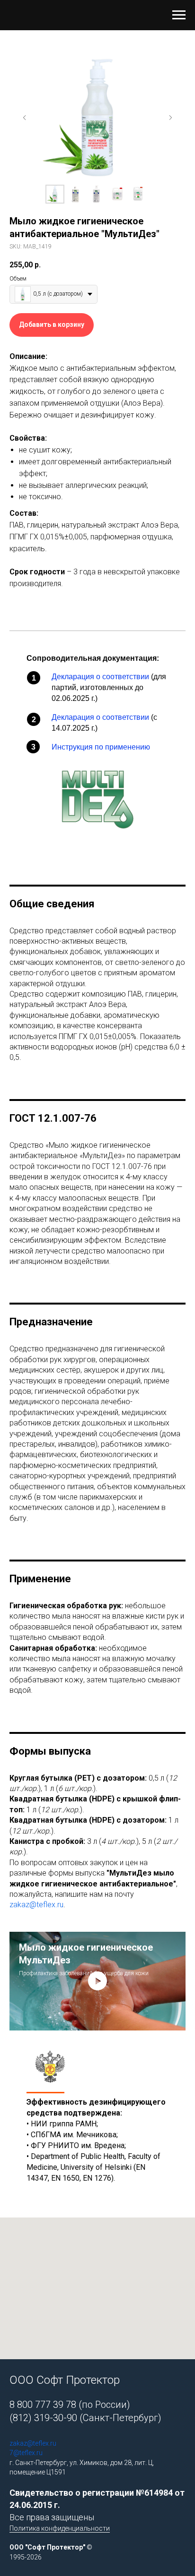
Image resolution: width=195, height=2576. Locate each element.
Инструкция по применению (101, 747)
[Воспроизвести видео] (97, 1981)
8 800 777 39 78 (43, 2405)
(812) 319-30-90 (43, 2418)
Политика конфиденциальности (60, 2528)
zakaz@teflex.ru (36, 1905)
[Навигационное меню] (179, 15)
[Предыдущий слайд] (25, 118)
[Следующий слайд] (170, 118)
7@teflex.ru (26, 2453)
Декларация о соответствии (100, 677)
